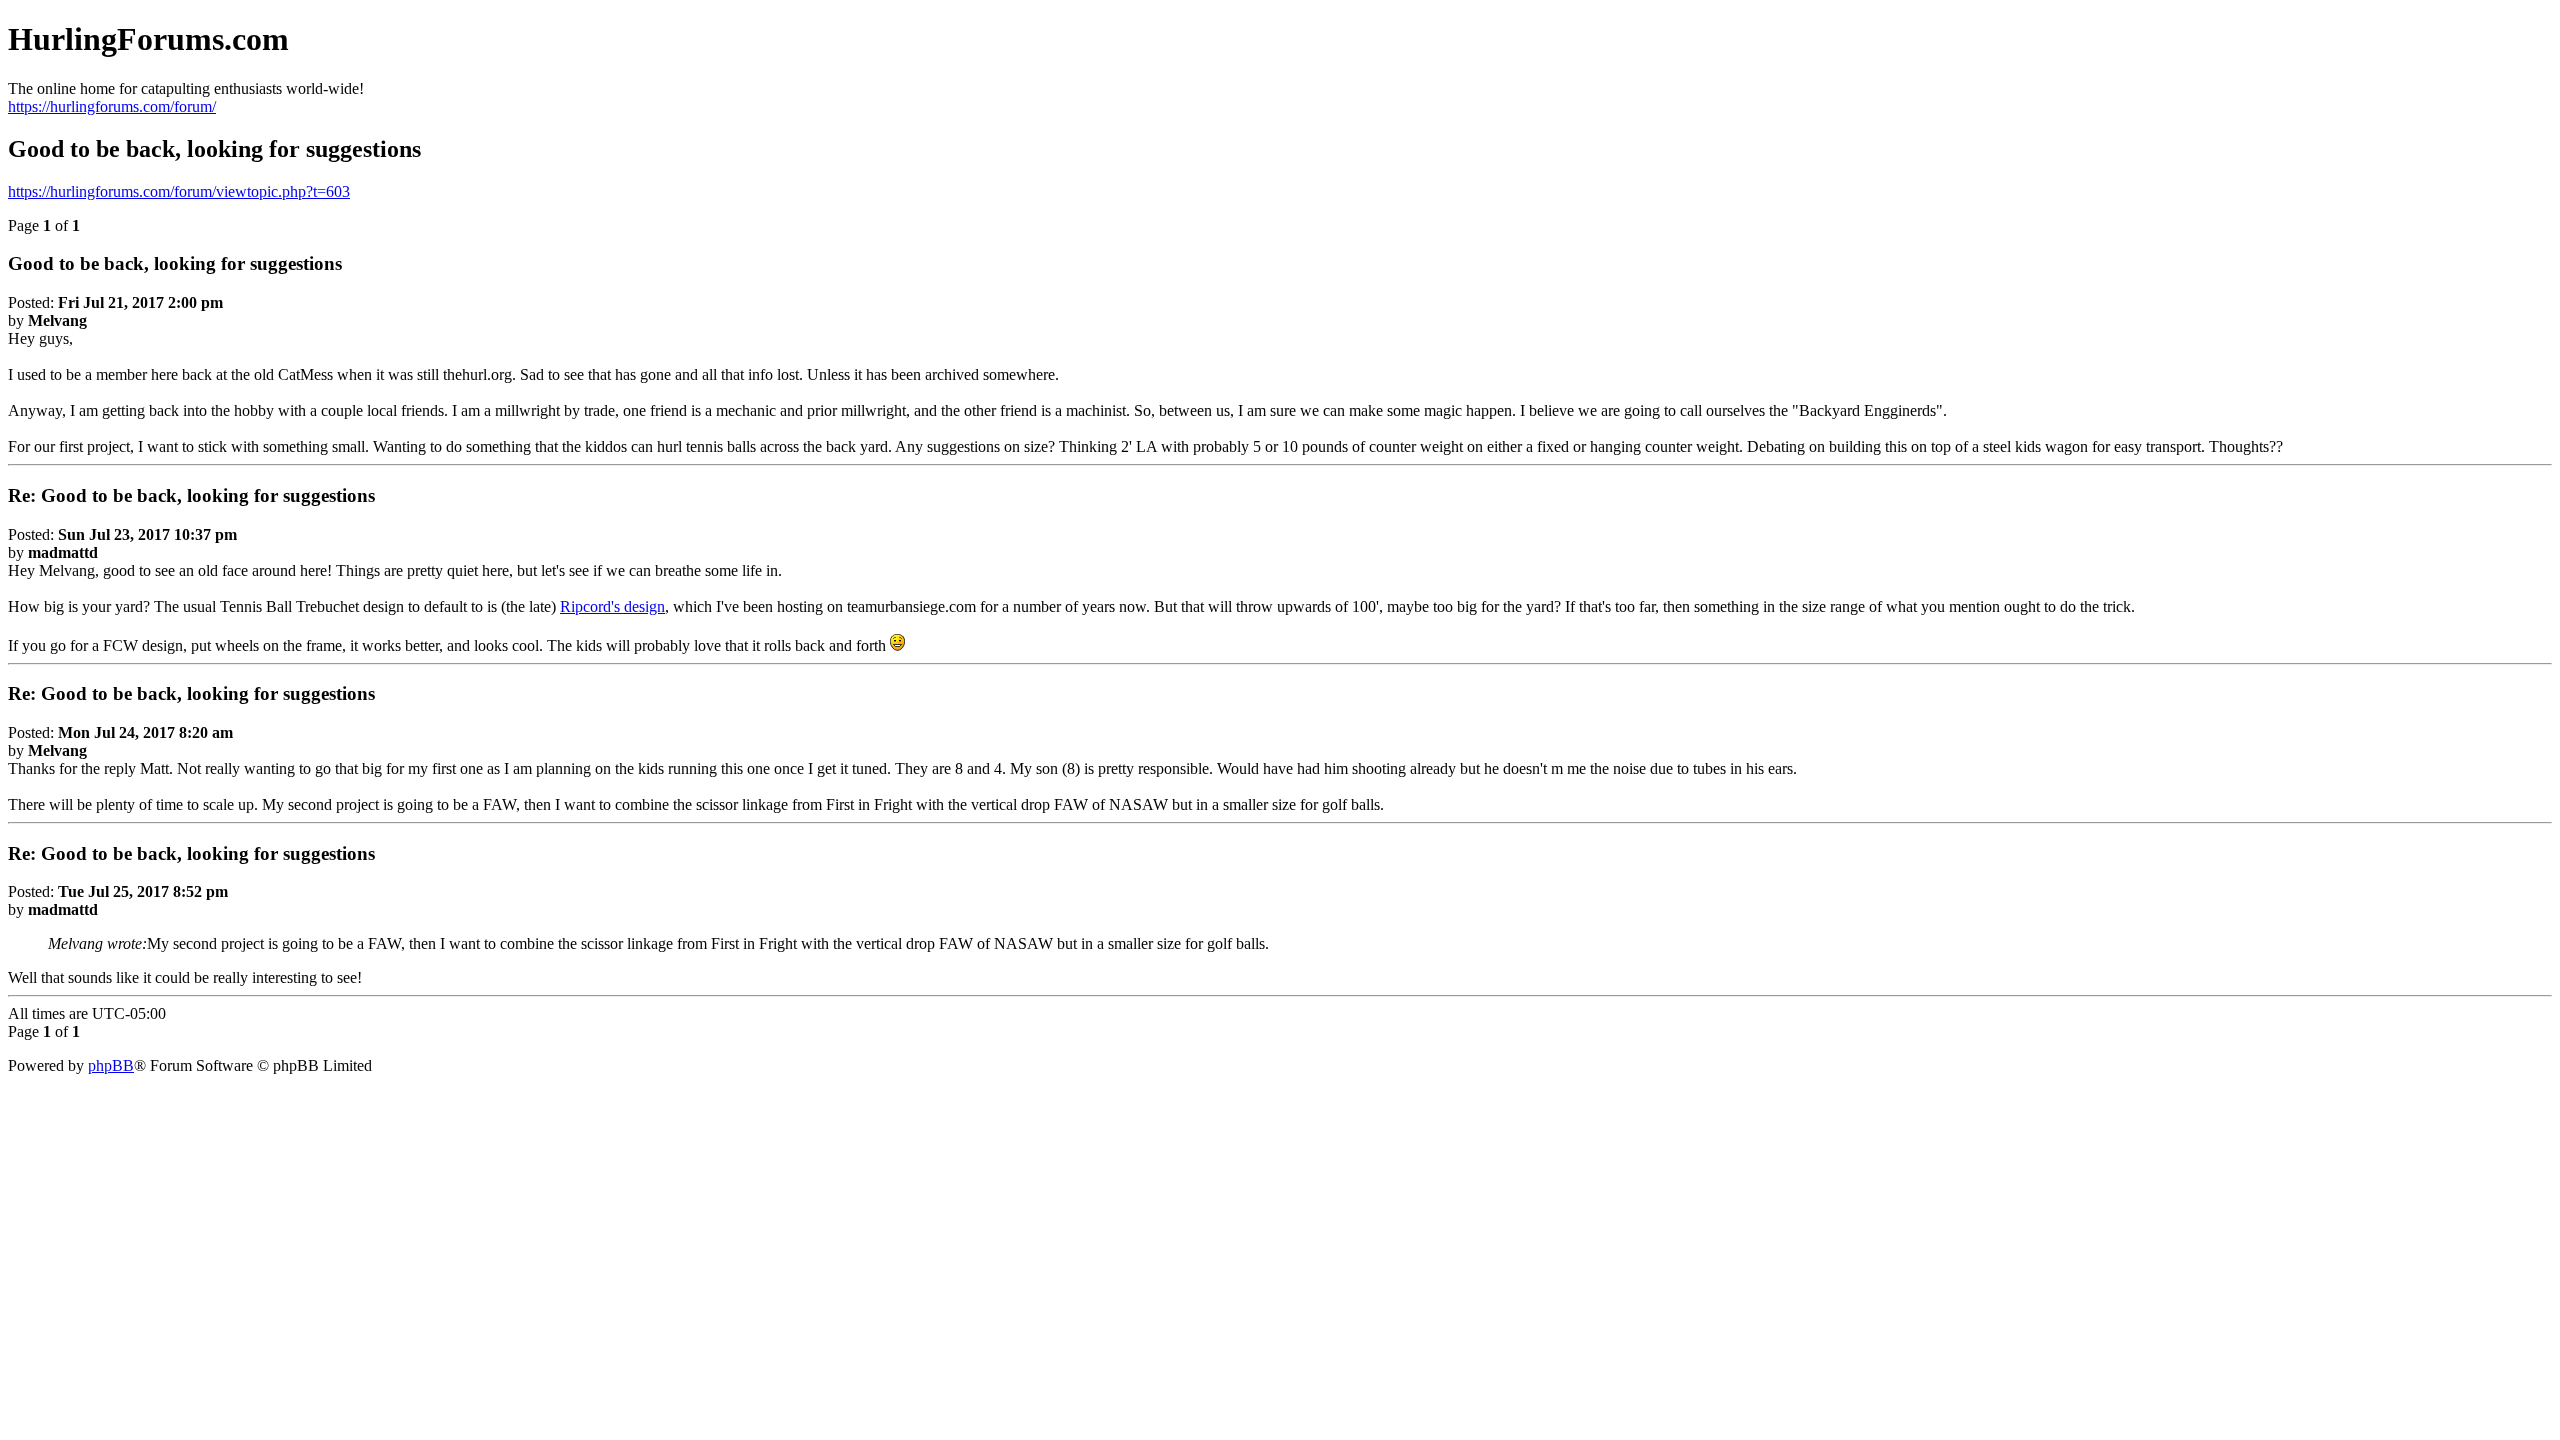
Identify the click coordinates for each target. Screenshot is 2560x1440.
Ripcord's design (612, 606)
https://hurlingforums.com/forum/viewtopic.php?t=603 (179, 191)
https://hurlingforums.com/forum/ (112, 106)
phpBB (111, 1065)
